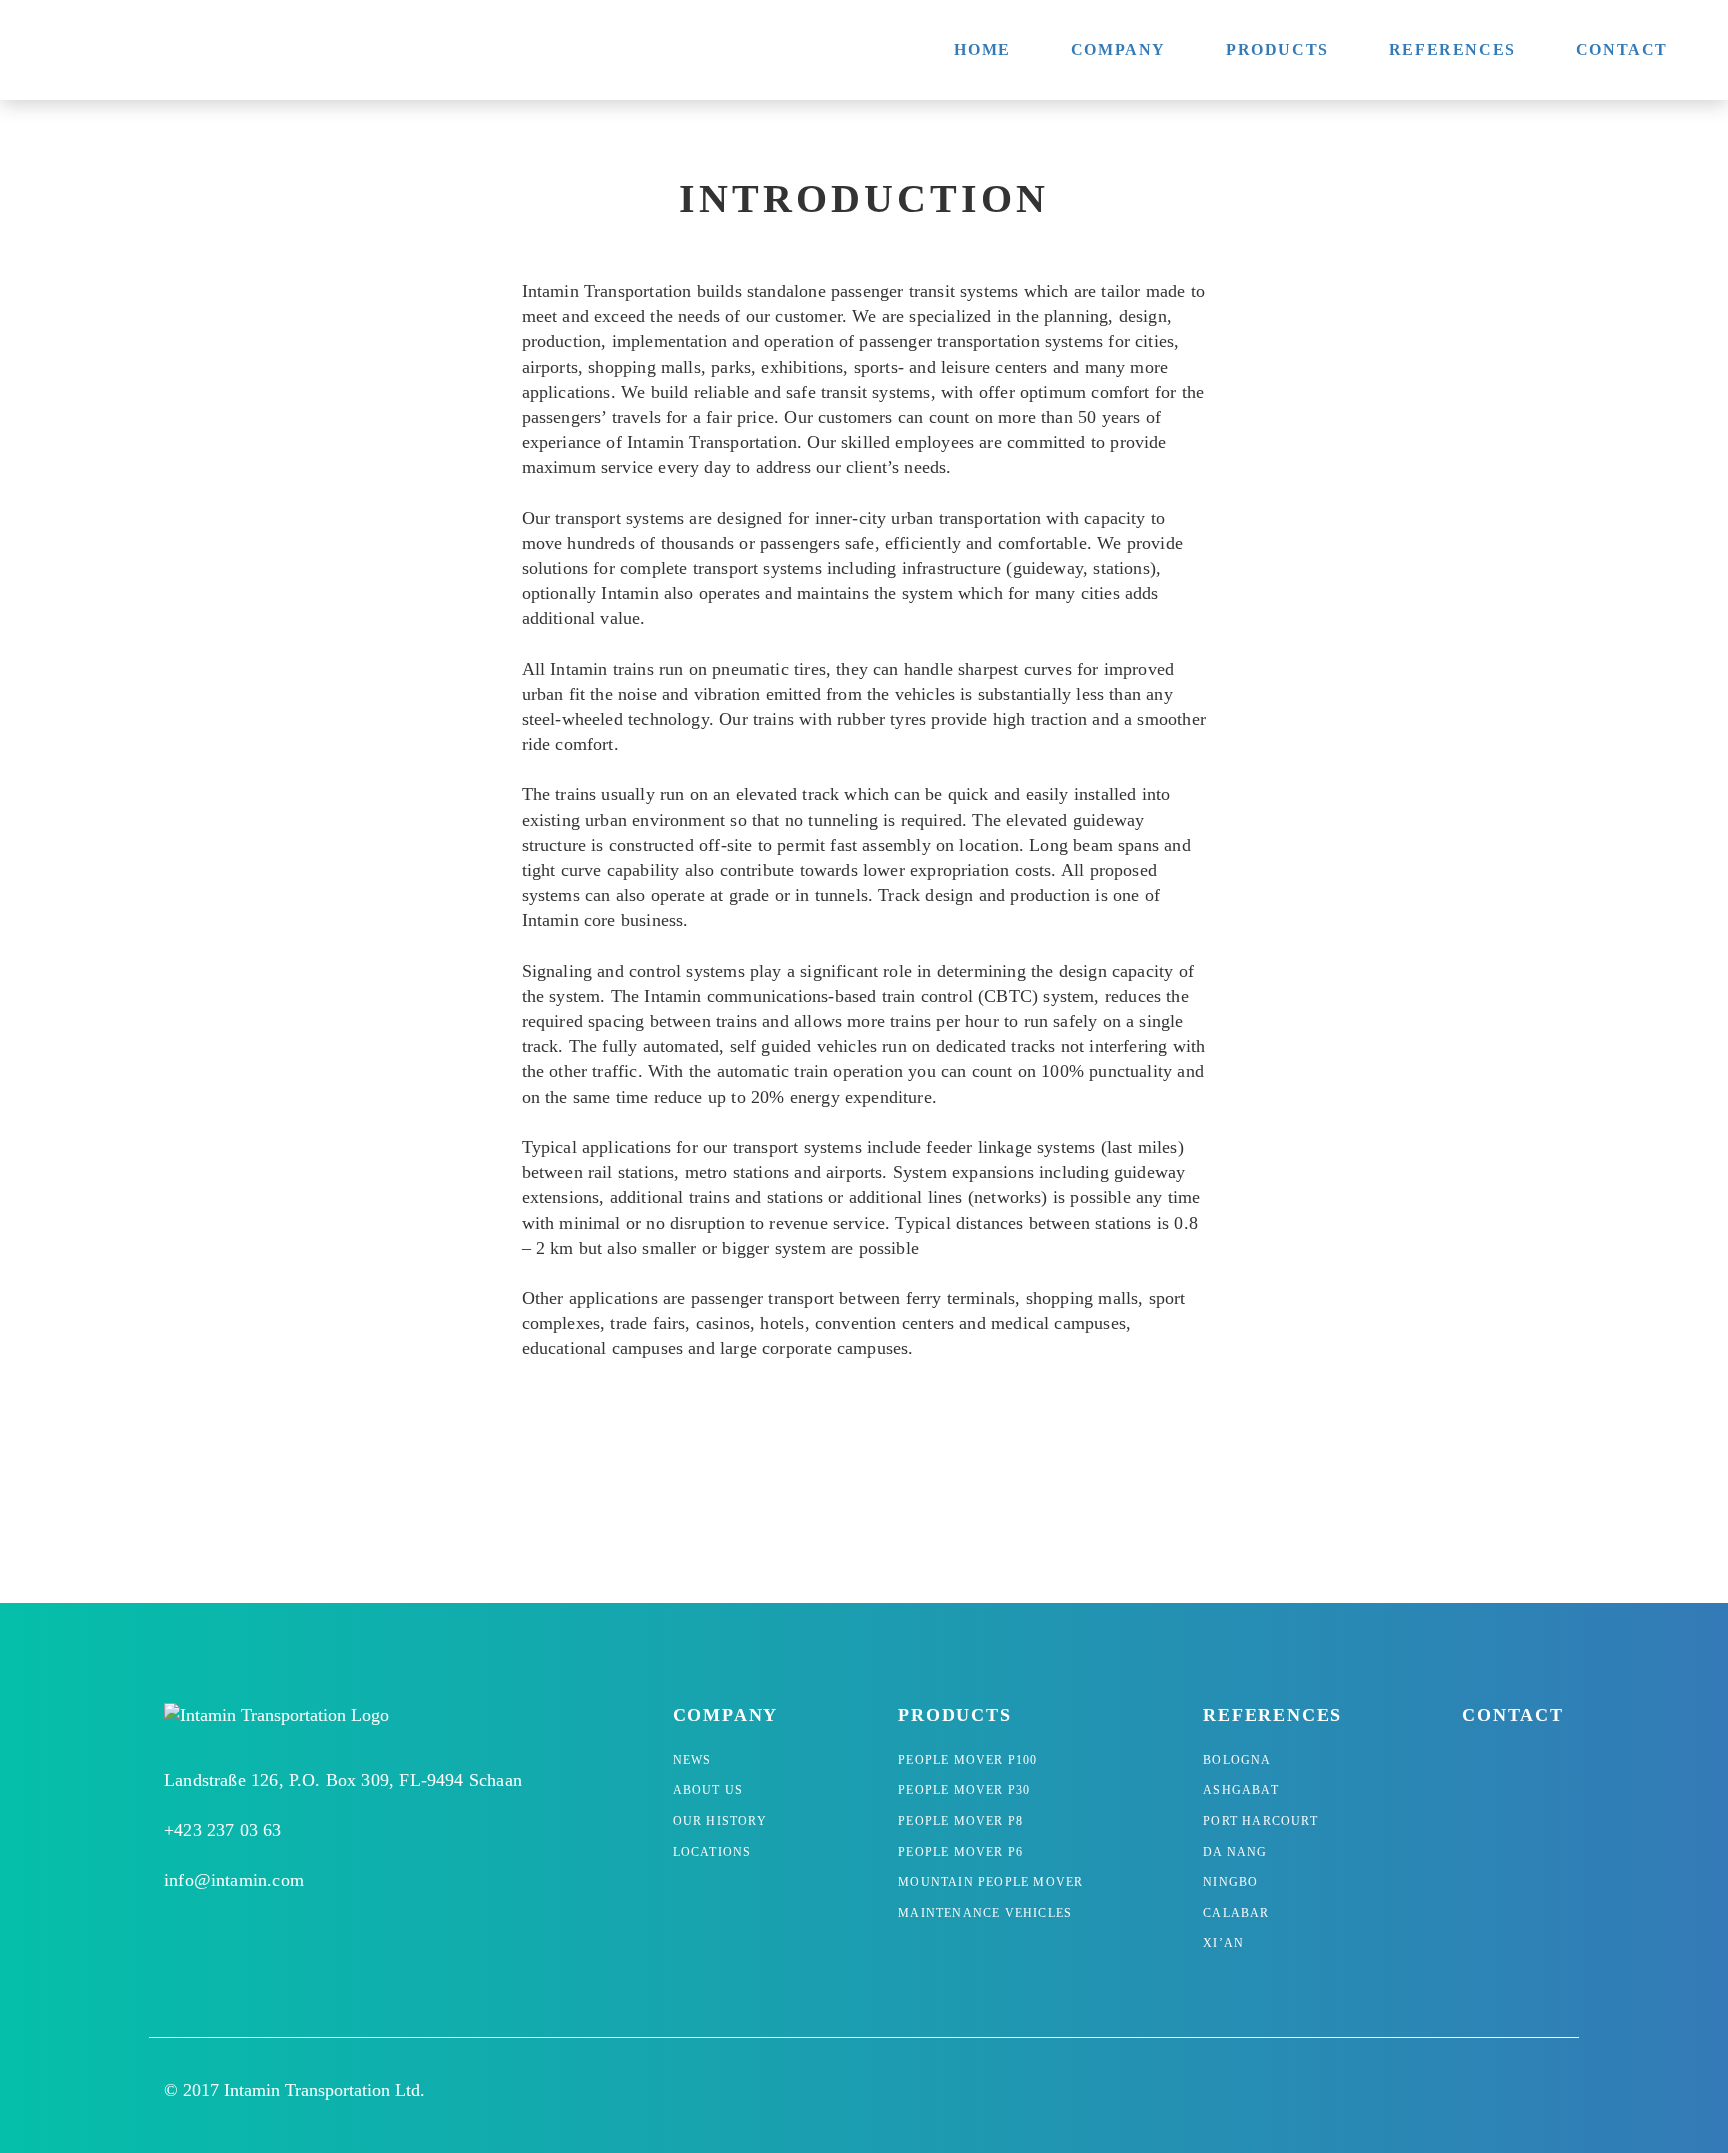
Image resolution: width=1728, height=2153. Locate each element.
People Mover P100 (967, 1760)
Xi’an (1223, 1943)
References (1452, 49)
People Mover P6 (960, 1852)
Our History (720, 1821)
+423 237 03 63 (223, 1830)
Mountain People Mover (990, 1882)
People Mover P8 (960, 1821)
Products (1277, 49)
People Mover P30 (964, 1790)
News (692, 1760)
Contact (1622, 49)
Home (982, 49)
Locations (712, 1852)
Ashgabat (1241, 1790)
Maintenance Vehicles (985, 1913)
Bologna (1237, 1760)
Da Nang (1235, 1852)
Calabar (1236, 1913)
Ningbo (1230, 1882)
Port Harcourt (1260, 1821)
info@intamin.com (234, 1880)
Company (1118, 49)
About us (708, 1790)
